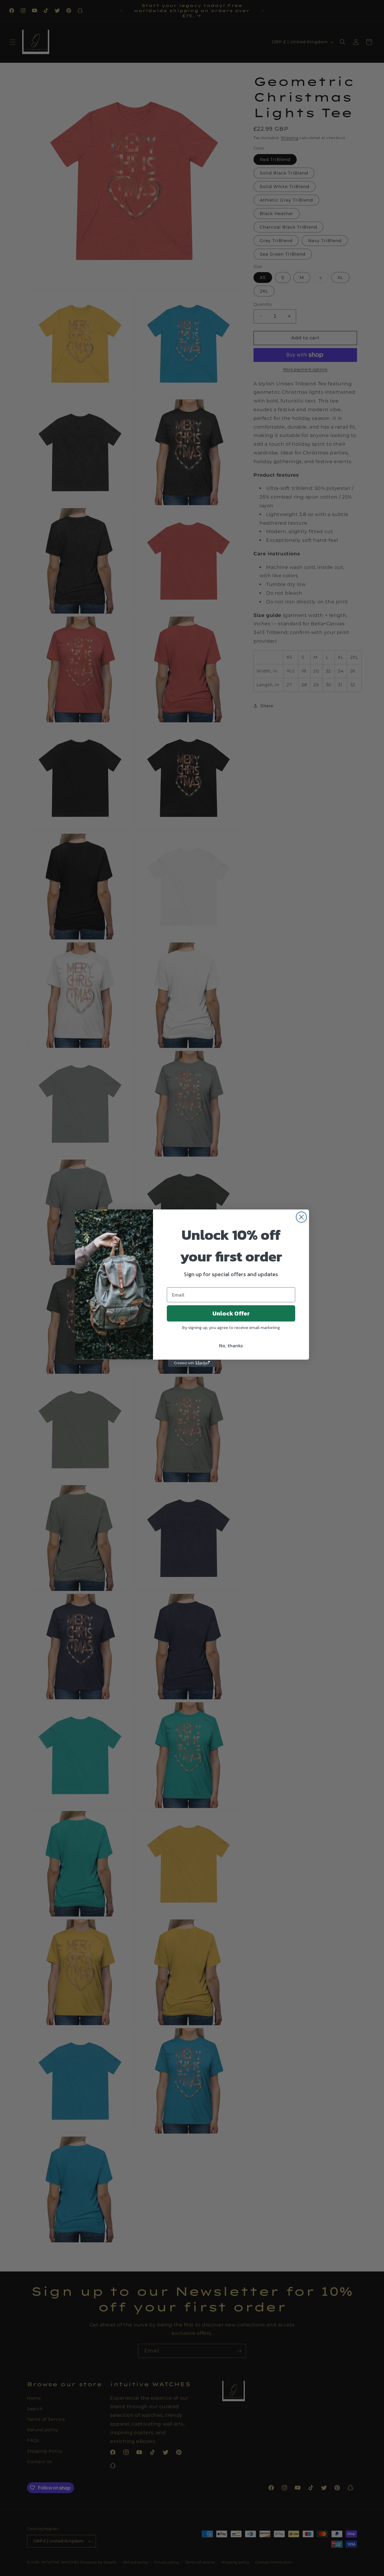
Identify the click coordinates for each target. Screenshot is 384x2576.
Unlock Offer (231, 1313)
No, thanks (231, 1346)
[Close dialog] (301, 1217)
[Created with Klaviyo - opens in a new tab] (192, 1363)
